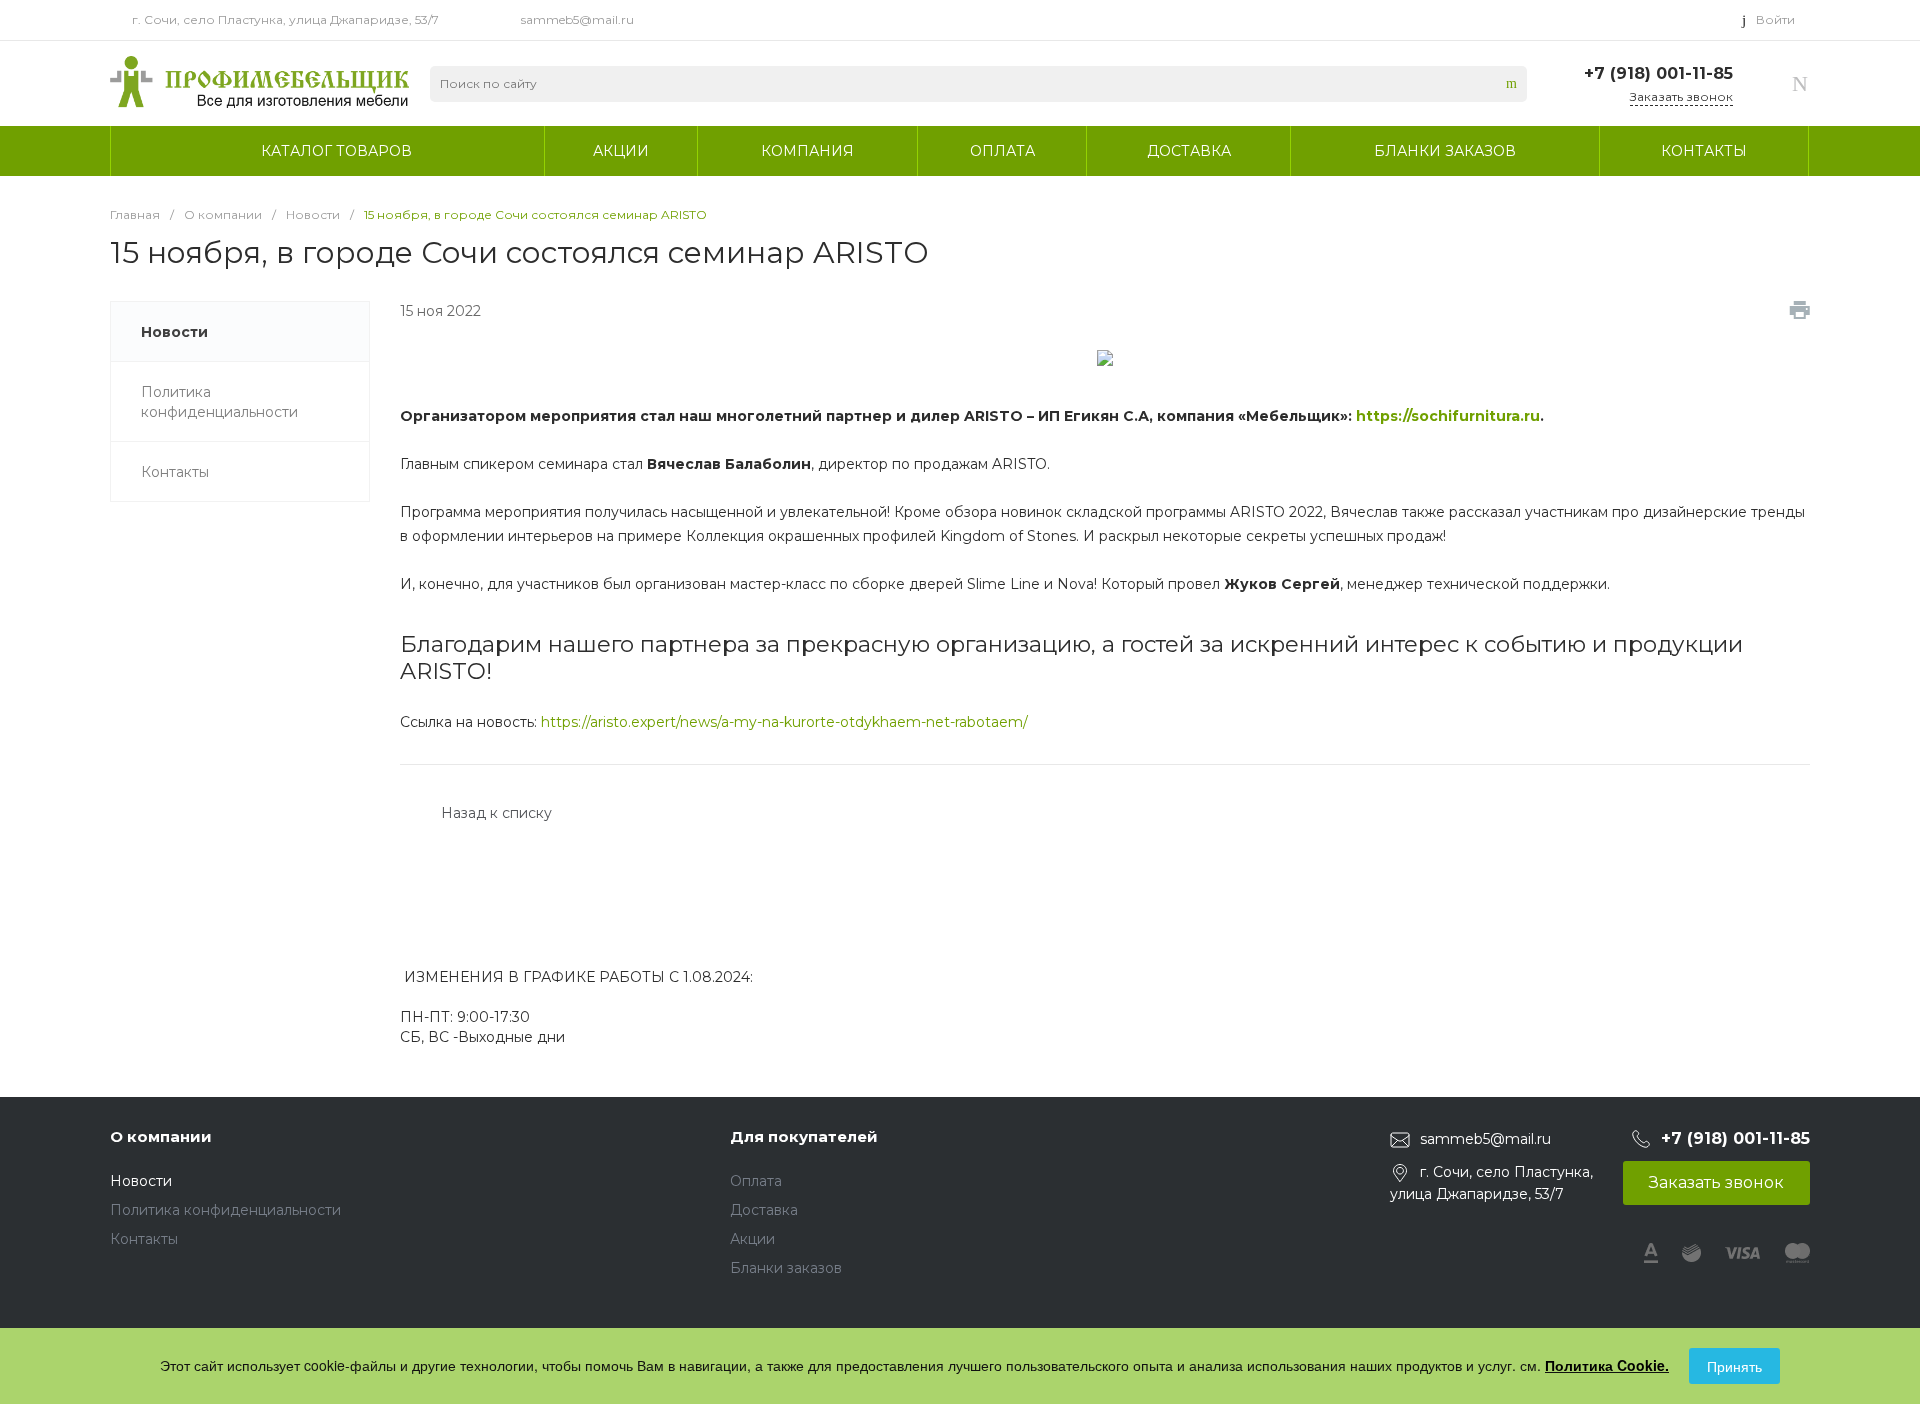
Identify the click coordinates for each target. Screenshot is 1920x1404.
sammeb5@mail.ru (577, 19)
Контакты (144, 1239)
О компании (161, 1136)
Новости (141, 1181)
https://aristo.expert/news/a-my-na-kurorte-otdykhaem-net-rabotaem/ (784, 722)
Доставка (764, 1210)
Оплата (756, 1181)
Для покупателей (804, 1136)
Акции (752, 1239)
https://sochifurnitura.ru (1448, 416)
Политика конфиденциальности (225, 1210)
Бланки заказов (786, 1268)
